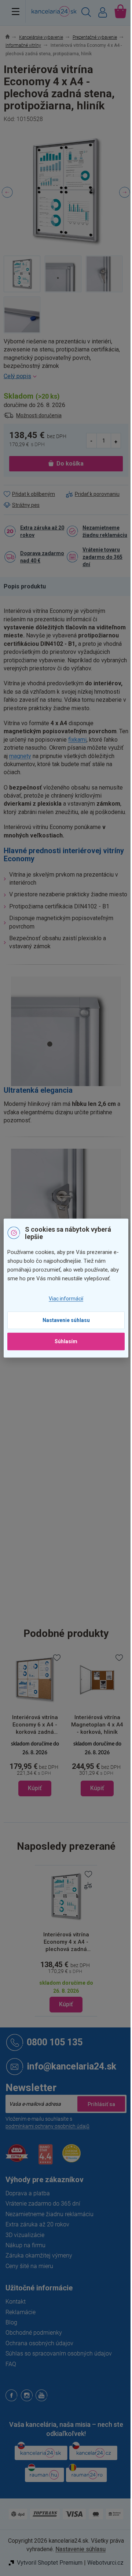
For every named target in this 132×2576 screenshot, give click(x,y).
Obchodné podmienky (34, 2333)
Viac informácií (66, 1299)
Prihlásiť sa (101, 2104)
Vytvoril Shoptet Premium (50, 2563)
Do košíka (70, 464)
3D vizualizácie (25, 2235)
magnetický (80, 1477)
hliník (72, 1371)
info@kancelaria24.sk (71, 2066)
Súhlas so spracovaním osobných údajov (59, 2353)
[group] (35, 1724)
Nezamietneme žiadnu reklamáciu (105, 531)
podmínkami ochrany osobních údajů (47, 2126)
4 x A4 (73, 1517)
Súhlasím (66, 1341)
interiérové (78, 1402)
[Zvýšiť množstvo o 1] (116, 441)
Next (125, 192)
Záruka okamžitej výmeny (39, 2255)
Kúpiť (66, 2004)
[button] (35, 1768)
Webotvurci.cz (105, 2563)
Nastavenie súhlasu (66, 1320)
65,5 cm (76, 1614)
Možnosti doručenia (39, 415)
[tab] (28, 587)
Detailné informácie (66, 376)
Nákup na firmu (25, 2245)
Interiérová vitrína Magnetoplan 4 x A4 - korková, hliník (97, 1725)
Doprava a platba (28, 2193)
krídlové (75, 1463)
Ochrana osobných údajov (39, 2343)
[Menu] (16, 11)
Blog (11, 2322)
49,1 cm (76, 1582)
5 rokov (75, 1417)
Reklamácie (21, 2312)
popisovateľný (82, 1484)
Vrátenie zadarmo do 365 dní (43, 2204)
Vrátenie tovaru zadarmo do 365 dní (102, 557)
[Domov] (12, 37)
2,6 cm (74, 1598)
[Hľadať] (86, 13)
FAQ (11, 2364)
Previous (7, 192)
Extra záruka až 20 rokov (42, 531)
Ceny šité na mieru (29, 2266)
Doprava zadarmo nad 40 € (42, 557)
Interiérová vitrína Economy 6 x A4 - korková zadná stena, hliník (35, 1725)
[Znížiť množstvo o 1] (92, 441)
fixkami (77, 740)
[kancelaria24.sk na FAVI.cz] (17, 2157)
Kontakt (16, 2302)
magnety (20, 756)
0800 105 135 (55, 2042)
